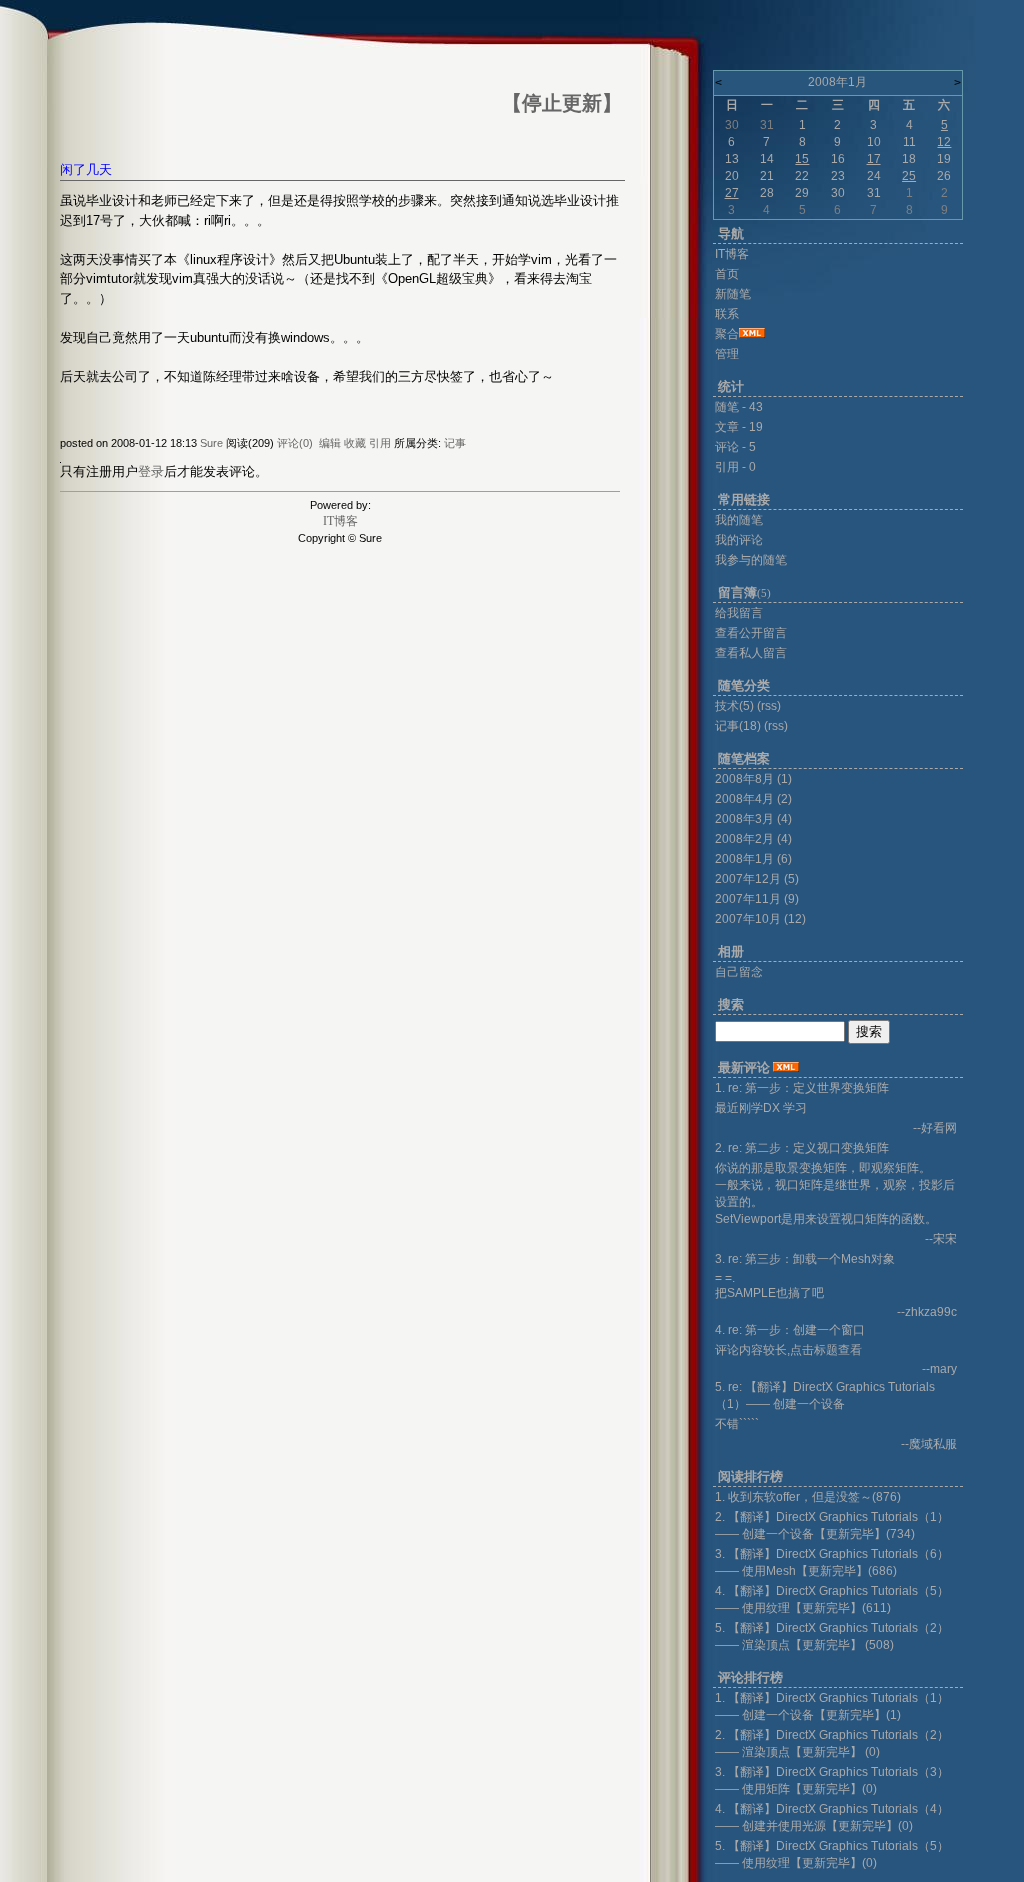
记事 (455, 443)
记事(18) (738, 726)
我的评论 (739, 540)
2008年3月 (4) (753, 819)
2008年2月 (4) (753, 839)
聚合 (727, 334)
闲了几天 (86, 169)
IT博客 (340, 521)
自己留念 (739, 972)
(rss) (769, 706)
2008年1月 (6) (753, 859)
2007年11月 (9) (757, 899)
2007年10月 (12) (760, 919)
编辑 (330, 443)
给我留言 (739, 613)
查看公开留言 (751, 633)
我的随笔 (739, 520)
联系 (727, 314)
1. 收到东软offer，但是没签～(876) (808, 1497)
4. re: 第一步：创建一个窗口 (790, 1330)
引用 (380, 443)
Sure (211, 443)
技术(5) (734, 706)
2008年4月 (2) (753, 799)
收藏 (355, 443)
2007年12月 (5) (757, 879)
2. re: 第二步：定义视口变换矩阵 (802, 1148)
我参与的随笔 (751, 560)
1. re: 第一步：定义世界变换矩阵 (802, 1088)
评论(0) (295, 443)
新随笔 (733, 294)
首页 (727, 274)
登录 (151, 471)
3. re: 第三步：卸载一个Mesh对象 (805, 1259)
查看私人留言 (751, 653)
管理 (727, 354)
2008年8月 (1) (753, 779)
